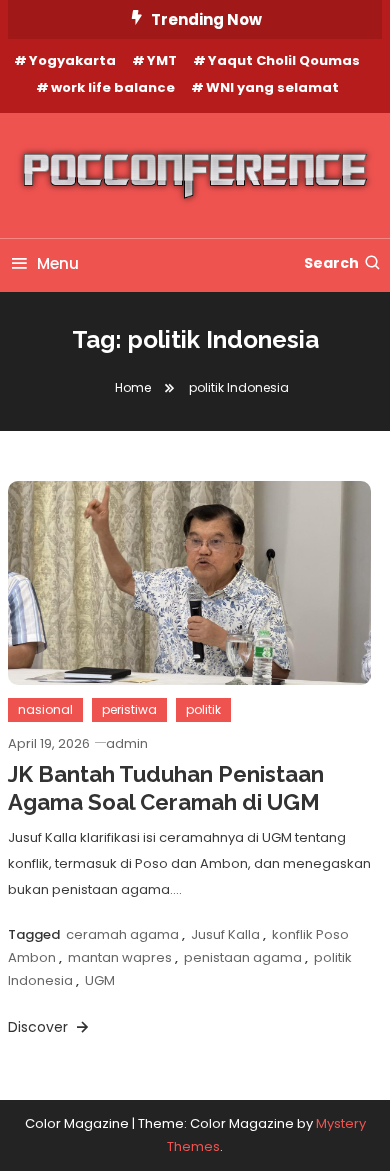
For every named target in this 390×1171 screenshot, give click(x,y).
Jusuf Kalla (225, 934)
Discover (40, 1027)
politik (203, 709)
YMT (162, 60)
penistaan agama (243, 957)
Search (331, 263)
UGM (100, 980)
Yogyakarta (72, 60)
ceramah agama (122, 934)
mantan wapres (120, 957)
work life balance (113, 87)
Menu (58, 263)
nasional (45, 709)
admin (127, 743)
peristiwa (129, 709)
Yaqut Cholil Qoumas (284, 60)
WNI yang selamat (272, 87)
